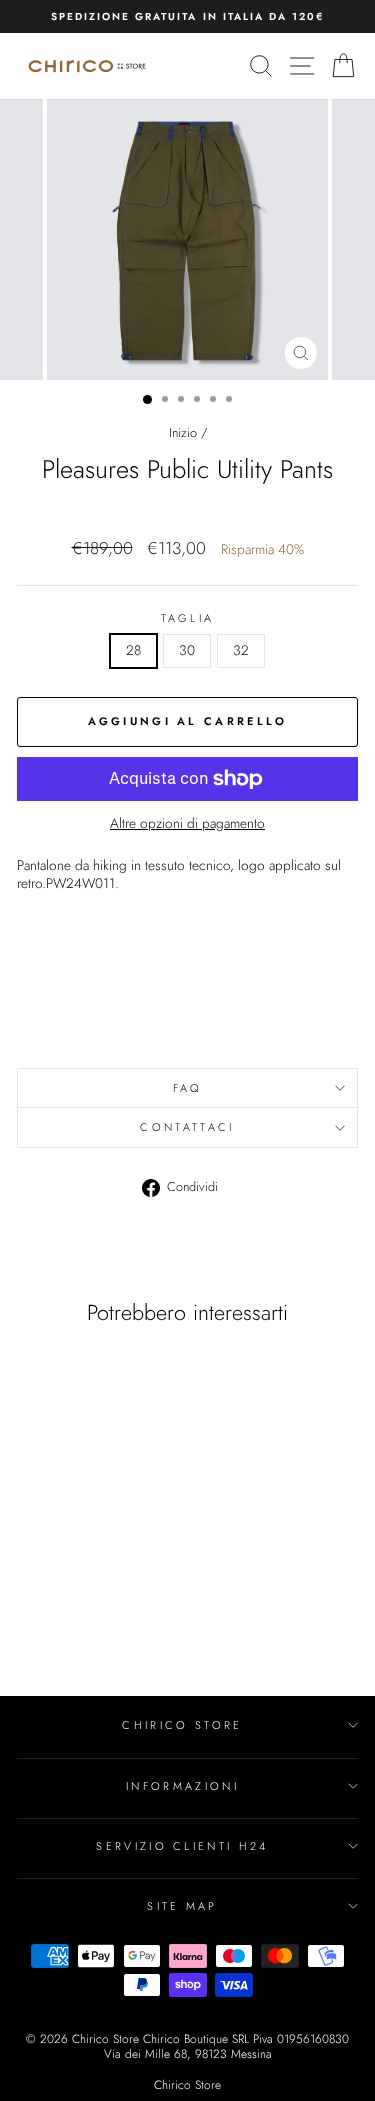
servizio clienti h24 (182, 1846)
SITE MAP (182, 1906)
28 (133, 650)
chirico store (182, 1725)
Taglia (188, 618)
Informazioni (182, 1786)
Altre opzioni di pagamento (187, 824)
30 (187, 650)
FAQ (188, 1088)
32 (241, 650)
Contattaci (187, 1127)
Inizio (183, 432)
